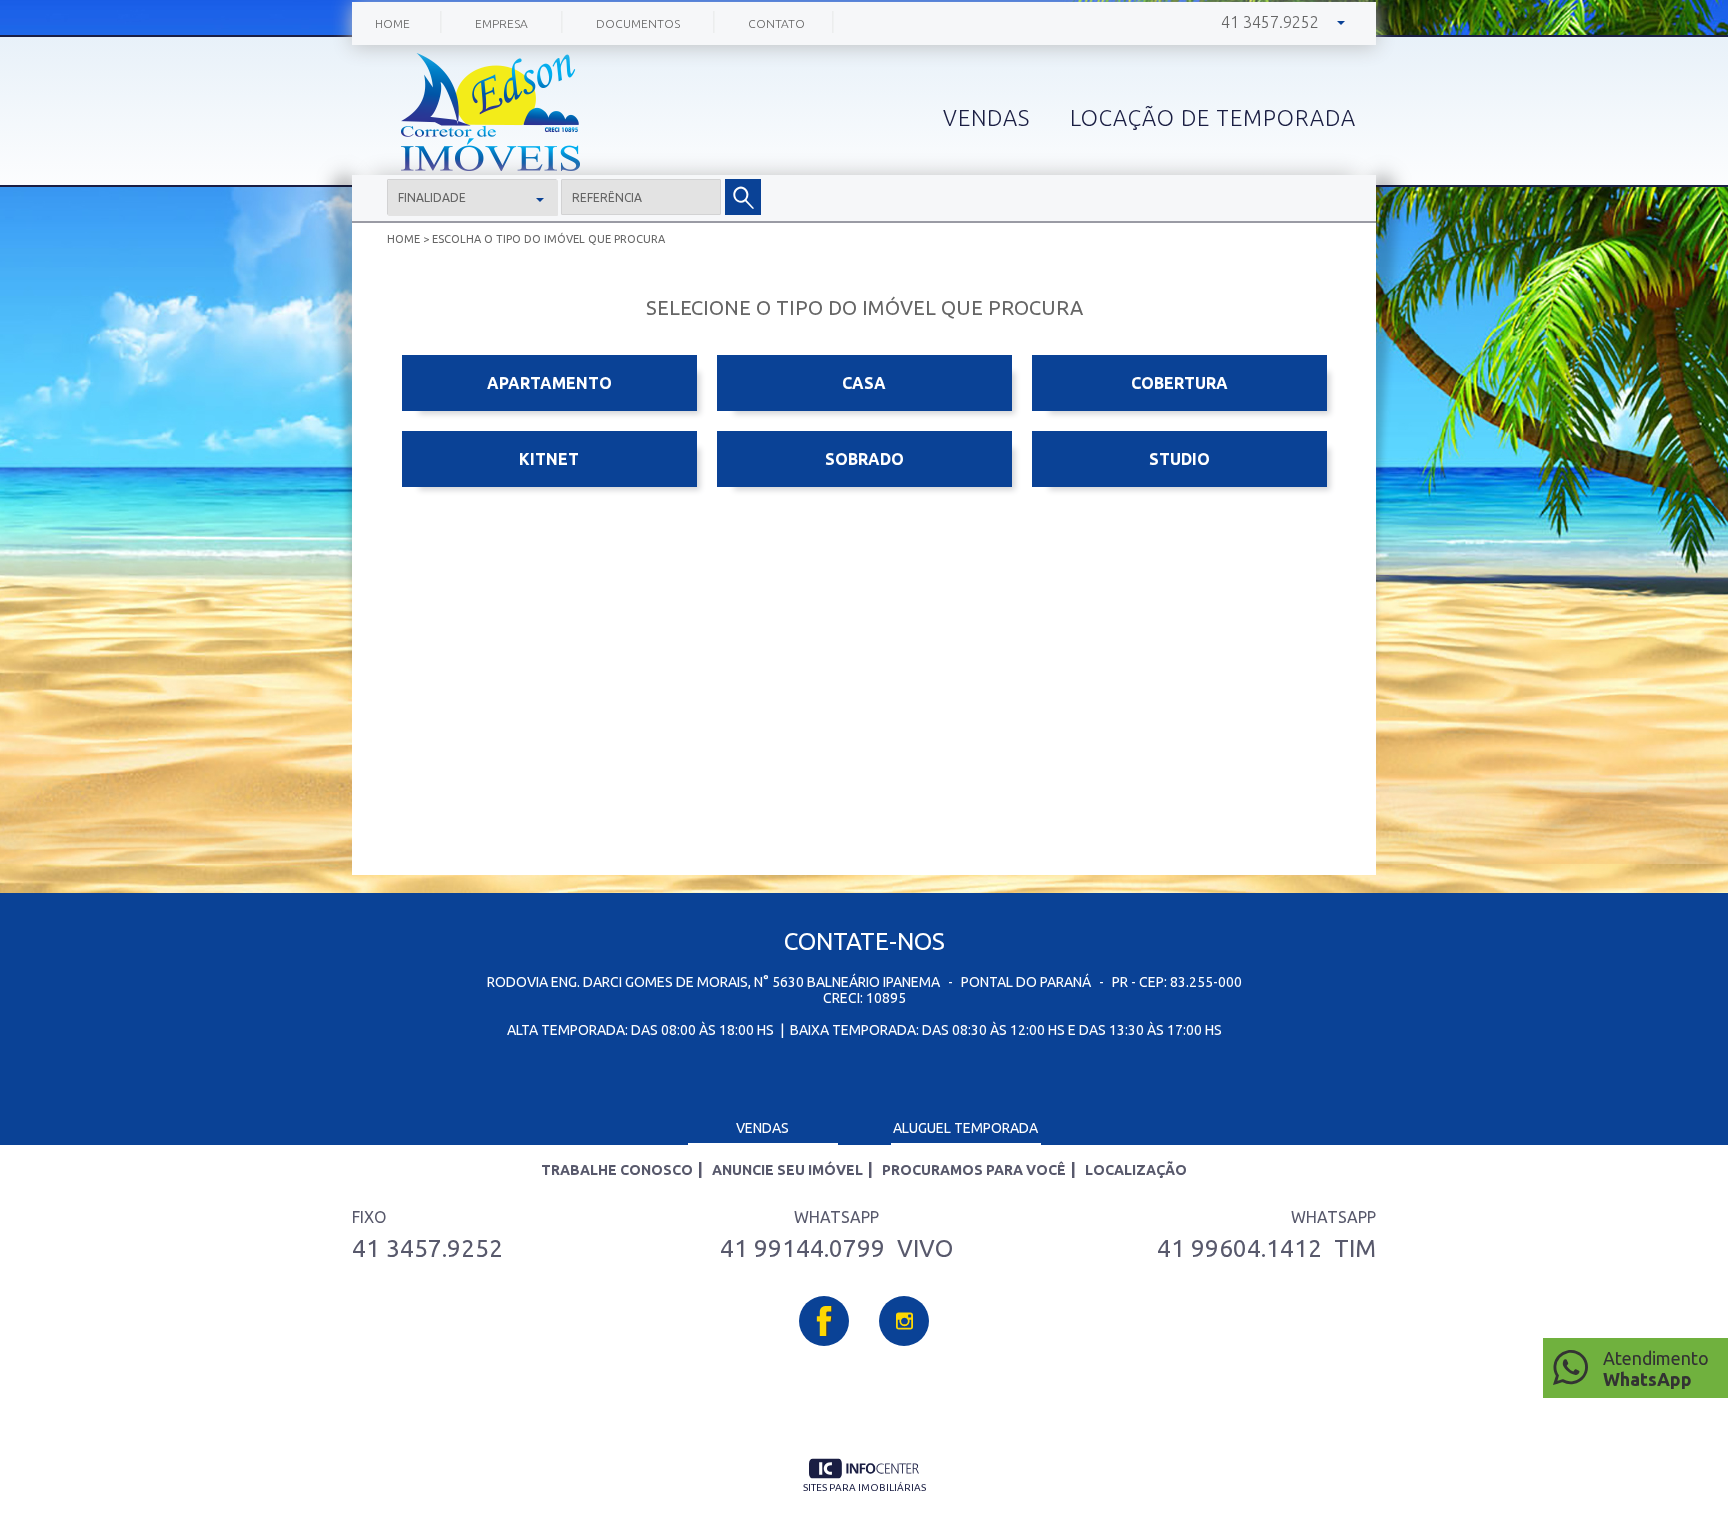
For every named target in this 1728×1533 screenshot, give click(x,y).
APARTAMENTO (549, 383)
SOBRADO (864, 459)
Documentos (638, 23)
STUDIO (1179, 459)
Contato (776, 23)
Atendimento (1656, 1368)
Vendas (762, 1128)
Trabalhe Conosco (617, 1170)
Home (392, 23)
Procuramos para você (974, 1170)
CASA (864, 383)
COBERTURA (1179, 383)
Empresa (501, 23)
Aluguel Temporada (965, 1128)
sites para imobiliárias (864, 1487)
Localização (1136, 1170)
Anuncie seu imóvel (787, 1170)
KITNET (549, 459)
